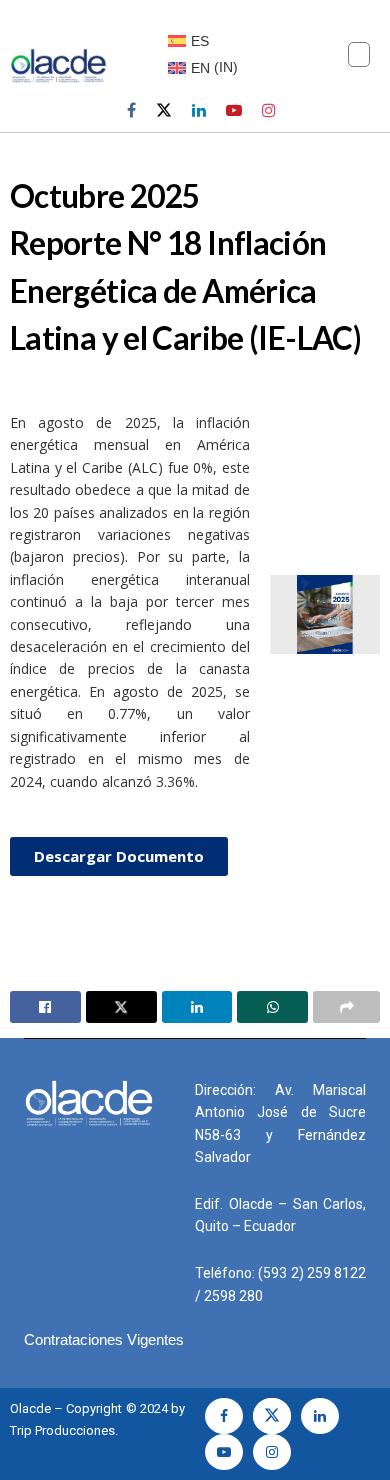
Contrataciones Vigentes (104, 1339)
